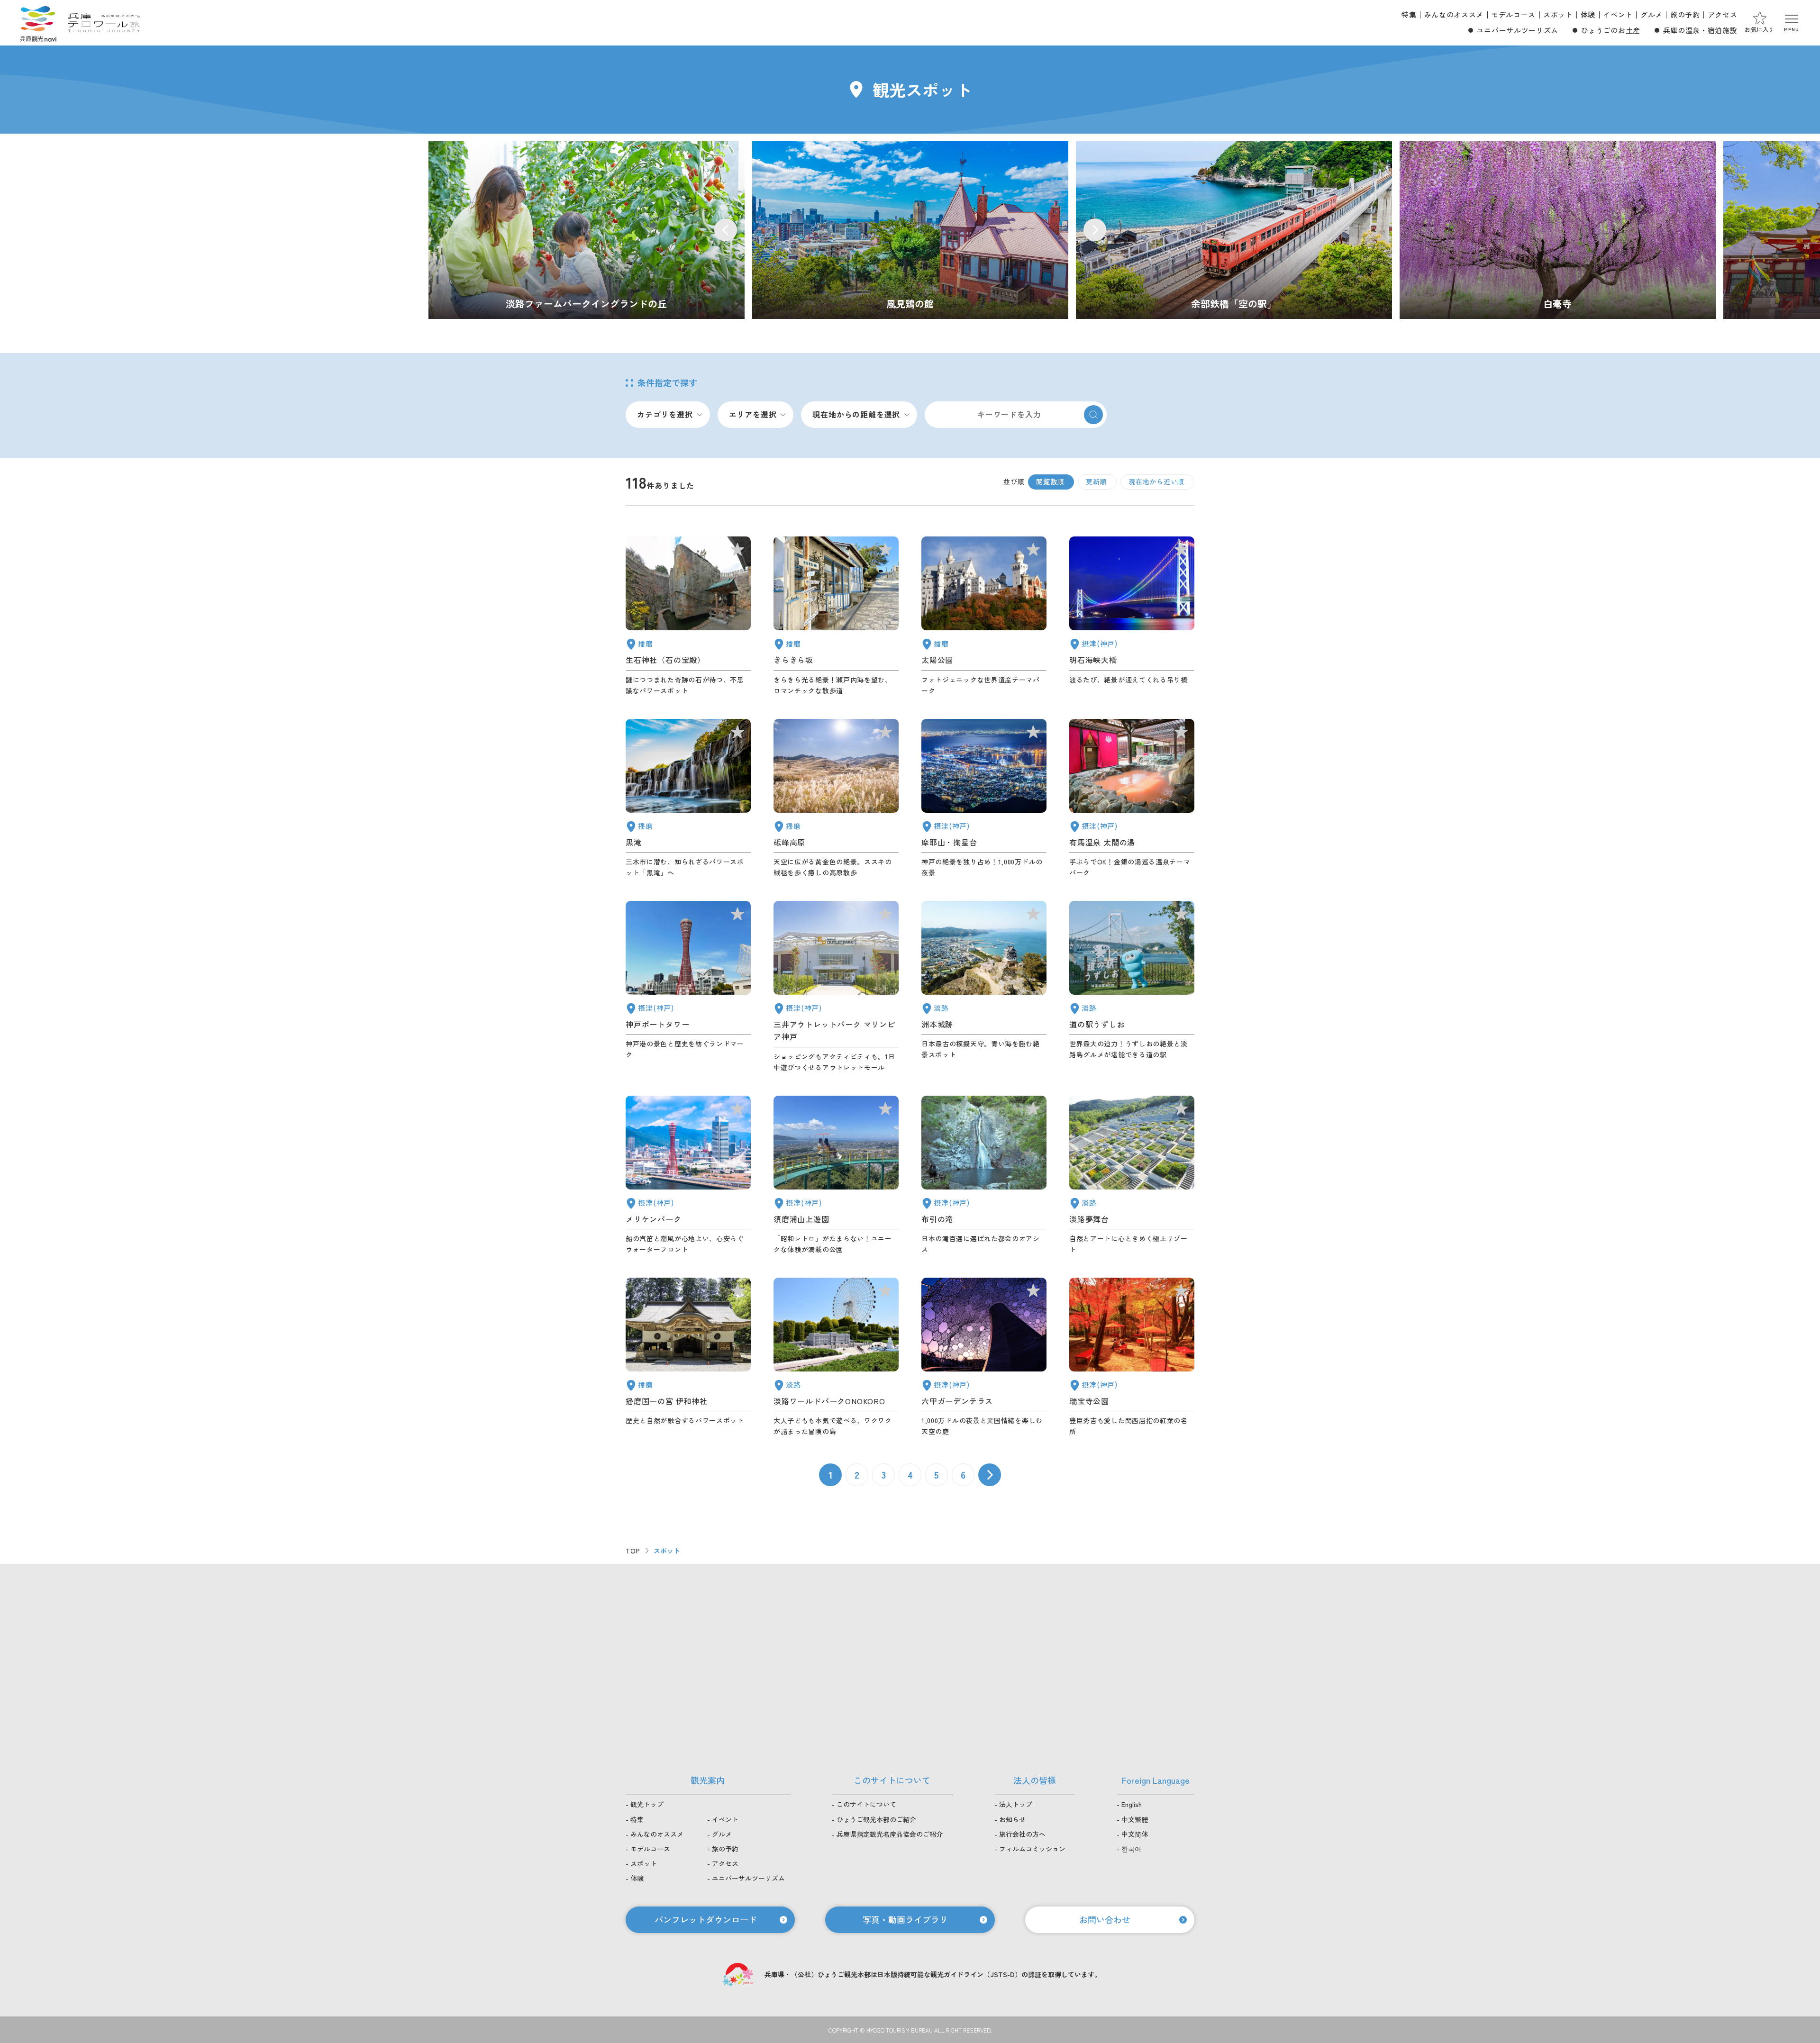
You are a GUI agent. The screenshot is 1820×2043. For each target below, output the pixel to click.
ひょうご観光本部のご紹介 (876, 1819)
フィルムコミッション (1032, 1849)
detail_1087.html (836, 616)
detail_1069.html (836, 1357)
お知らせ (1012, 1819)
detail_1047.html (688, 616)
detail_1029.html (984, 1357)
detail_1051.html (984, 616)
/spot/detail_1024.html (910, 230)
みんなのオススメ (1454, 14)
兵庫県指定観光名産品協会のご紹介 (890, 1834)
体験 (1588, 14)
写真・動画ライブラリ (905, 1919)
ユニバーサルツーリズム (1518, 30)
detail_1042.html (688, 1357)
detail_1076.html (1132, 987)
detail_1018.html (1132, 1357)
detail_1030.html (1132, 799)
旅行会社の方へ (1022, 1834)
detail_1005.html (836, 987)
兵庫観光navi (38, 23)
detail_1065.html (984, 987)
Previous (726, 230)
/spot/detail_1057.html (1234, 230)
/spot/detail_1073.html (587, 230)
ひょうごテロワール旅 (104, 23)
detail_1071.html (1132, 1175)
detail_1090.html (836, 799)
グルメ (1652, 14)
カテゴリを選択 (665, 414)
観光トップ (647, 1804)
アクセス (1723, 14)
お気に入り (1760, 29)
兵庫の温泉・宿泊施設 (1700, 30)
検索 (1093, 415)
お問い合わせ (1105, 1919)
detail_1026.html (984, 799)
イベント (1618, 14)
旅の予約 (1685, 14)
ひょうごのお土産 (1611, 30)
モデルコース (1513, 14)
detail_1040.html (688, 799)
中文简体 (1135, 1834)
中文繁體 (1135, 1819)
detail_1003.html (688, 1175)
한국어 (1131, 1849)
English (1132, 1804)
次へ (990, 1475)
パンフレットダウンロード (706, 1919)
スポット (1558, 14)
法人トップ (1016, 1804)
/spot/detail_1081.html (1558, 230)
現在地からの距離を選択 (856, 414)
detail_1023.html (984, 1175)
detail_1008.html (688, 987)
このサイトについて (866, 1804)
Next (1095, 230)
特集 (1409, 14)
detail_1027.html (1132, 616)
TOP (633, 1551)
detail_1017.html (836, 1175)
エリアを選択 (753, 414)
